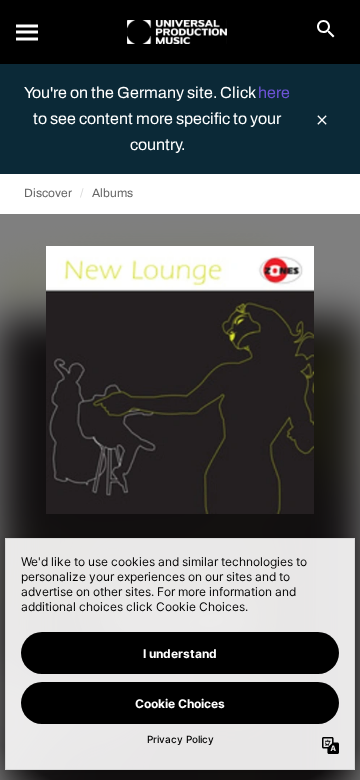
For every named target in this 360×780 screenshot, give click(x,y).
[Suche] (28, 32)
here (274, 92)
